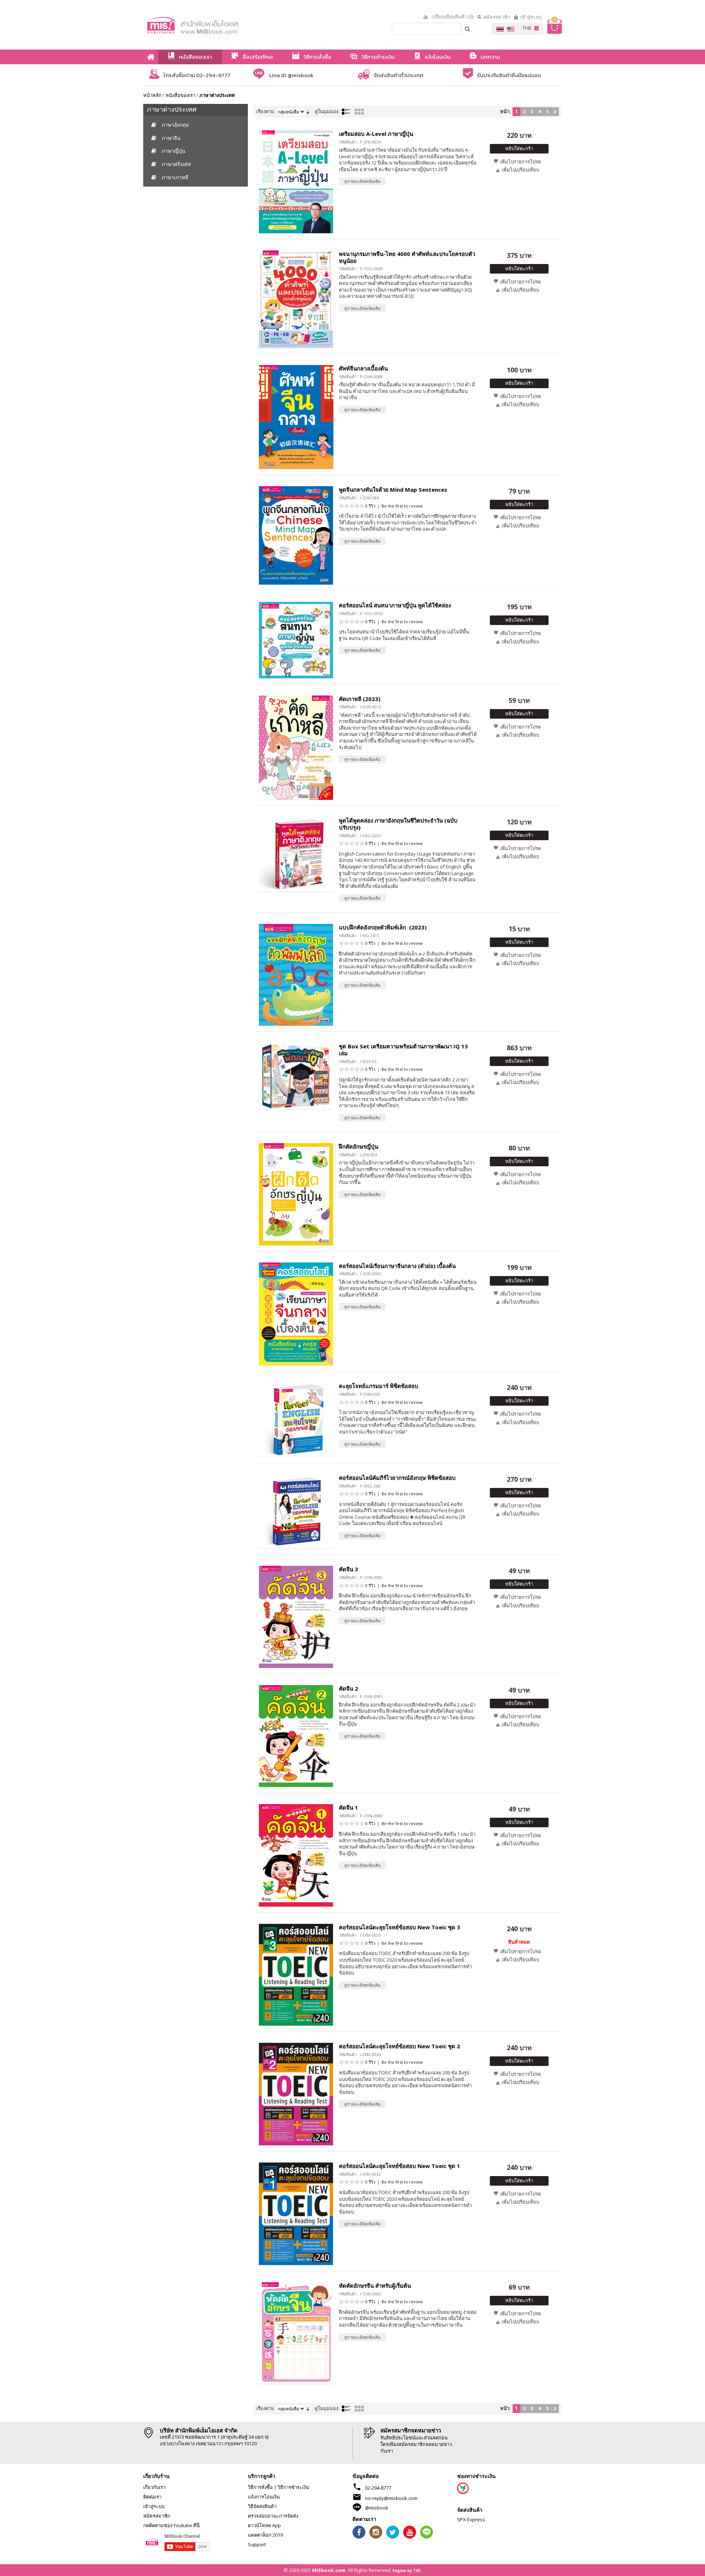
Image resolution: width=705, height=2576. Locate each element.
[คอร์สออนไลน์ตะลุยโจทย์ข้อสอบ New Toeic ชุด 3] (296, 1975)
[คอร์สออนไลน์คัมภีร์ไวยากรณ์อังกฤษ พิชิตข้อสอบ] (296, 1512)
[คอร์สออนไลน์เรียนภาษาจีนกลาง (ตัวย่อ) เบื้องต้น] (296, 1314)
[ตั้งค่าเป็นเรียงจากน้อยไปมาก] (308, 111)
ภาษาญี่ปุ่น (173, 151)
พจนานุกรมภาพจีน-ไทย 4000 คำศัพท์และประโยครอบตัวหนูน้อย (407, 257)
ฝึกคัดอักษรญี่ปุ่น (359, 1146)
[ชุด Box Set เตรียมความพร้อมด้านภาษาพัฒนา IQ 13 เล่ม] (296, 1076)
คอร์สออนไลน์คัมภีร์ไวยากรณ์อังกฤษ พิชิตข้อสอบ (397, 1478)
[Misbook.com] (213, 25)
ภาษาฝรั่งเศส (176, 164)
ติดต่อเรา (152, 2497)
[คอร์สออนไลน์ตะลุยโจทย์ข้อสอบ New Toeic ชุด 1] (296, 2214)
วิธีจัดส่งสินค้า (262, 2506)
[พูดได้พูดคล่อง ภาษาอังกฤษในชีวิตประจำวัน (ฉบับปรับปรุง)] (296, 854)
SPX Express (471, 2519)
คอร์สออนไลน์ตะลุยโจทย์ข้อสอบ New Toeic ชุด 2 (399, 2046)
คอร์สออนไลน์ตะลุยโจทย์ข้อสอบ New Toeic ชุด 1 (399, 2166)
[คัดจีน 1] (296, 1855)
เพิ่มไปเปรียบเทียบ (520, 170)
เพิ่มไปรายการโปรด (520, 162)
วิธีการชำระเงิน (293, 2487)
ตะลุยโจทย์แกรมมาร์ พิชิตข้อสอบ (379, 1386)
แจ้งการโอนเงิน (264, 2497)
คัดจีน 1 (348, 1807)
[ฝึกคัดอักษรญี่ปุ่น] (296, 1194)
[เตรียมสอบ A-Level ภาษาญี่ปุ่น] (296, 182)
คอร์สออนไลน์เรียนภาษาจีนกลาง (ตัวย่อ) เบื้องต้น (397, 1266)
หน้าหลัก (152, 95)
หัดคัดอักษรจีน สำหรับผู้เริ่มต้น (375, 2286)
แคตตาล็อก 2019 (265, 2535)
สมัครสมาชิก (497, 17)
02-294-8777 (378, 2488)
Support (257, 2544)
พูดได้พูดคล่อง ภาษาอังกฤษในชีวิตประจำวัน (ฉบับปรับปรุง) (398, 824)
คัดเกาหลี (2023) (360, 699)
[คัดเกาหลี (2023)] (296, 748)
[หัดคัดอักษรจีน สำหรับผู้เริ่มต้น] (296, 2333)
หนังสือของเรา (180, 95)
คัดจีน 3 (348, 1569)
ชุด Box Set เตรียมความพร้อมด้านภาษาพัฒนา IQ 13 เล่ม (403, 1050)
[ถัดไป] (555, 112)
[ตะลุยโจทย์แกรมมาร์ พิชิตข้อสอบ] (296, 1420)
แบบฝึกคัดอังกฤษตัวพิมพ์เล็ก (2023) (383, 927)
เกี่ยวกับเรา (154, 2487)
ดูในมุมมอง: (327, 111)
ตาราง (359, 112)
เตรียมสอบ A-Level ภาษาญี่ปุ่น (376, 134)
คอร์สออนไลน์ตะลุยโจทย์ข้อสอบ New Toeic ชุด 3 (399, 1927)
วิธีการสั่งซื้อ (260, 2487)
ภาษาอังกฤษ (175, 125)
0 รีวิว (370, 506)
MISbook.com (329, 2570)
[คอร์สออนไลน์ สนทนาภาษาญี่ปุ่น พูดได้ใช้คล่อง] (296, 640)
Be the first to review (402, 506)
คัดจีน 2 (348, 1688)
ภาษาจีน (171, 138)
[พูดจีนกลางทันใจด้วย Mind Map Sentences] (296, 535)
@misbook (377, 2508)
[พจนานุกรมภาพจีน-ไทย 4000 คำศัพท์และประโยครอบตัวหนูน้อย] (296, 299)
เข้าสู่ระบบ (531, 17)
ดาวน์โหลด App (264, 2525)
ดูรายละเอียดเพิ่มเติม (362, 181)
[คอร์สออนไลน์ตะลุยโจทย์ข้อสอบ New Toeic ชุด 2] (296, 2094)
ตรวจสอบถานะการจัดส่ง (273, 2516)
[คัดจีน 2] (296, 1736)
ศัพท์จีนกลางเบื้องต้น (363, 368)
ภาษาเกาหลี (175, 177)
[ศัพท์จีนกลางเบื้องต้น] (296, 417)
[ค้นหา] (468, 29)
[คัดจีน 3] (296, 1617)
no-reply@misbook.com (391, 2498)
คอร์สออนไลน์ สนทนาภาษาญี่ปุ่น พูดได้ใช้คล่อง (395, 605)
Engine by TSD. (407, 2570)
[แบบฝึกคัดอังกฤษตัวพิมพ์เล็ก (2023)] (296, 975)
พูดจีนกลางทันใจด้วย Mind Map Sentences (393, 489)
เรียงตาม (265, 111)
